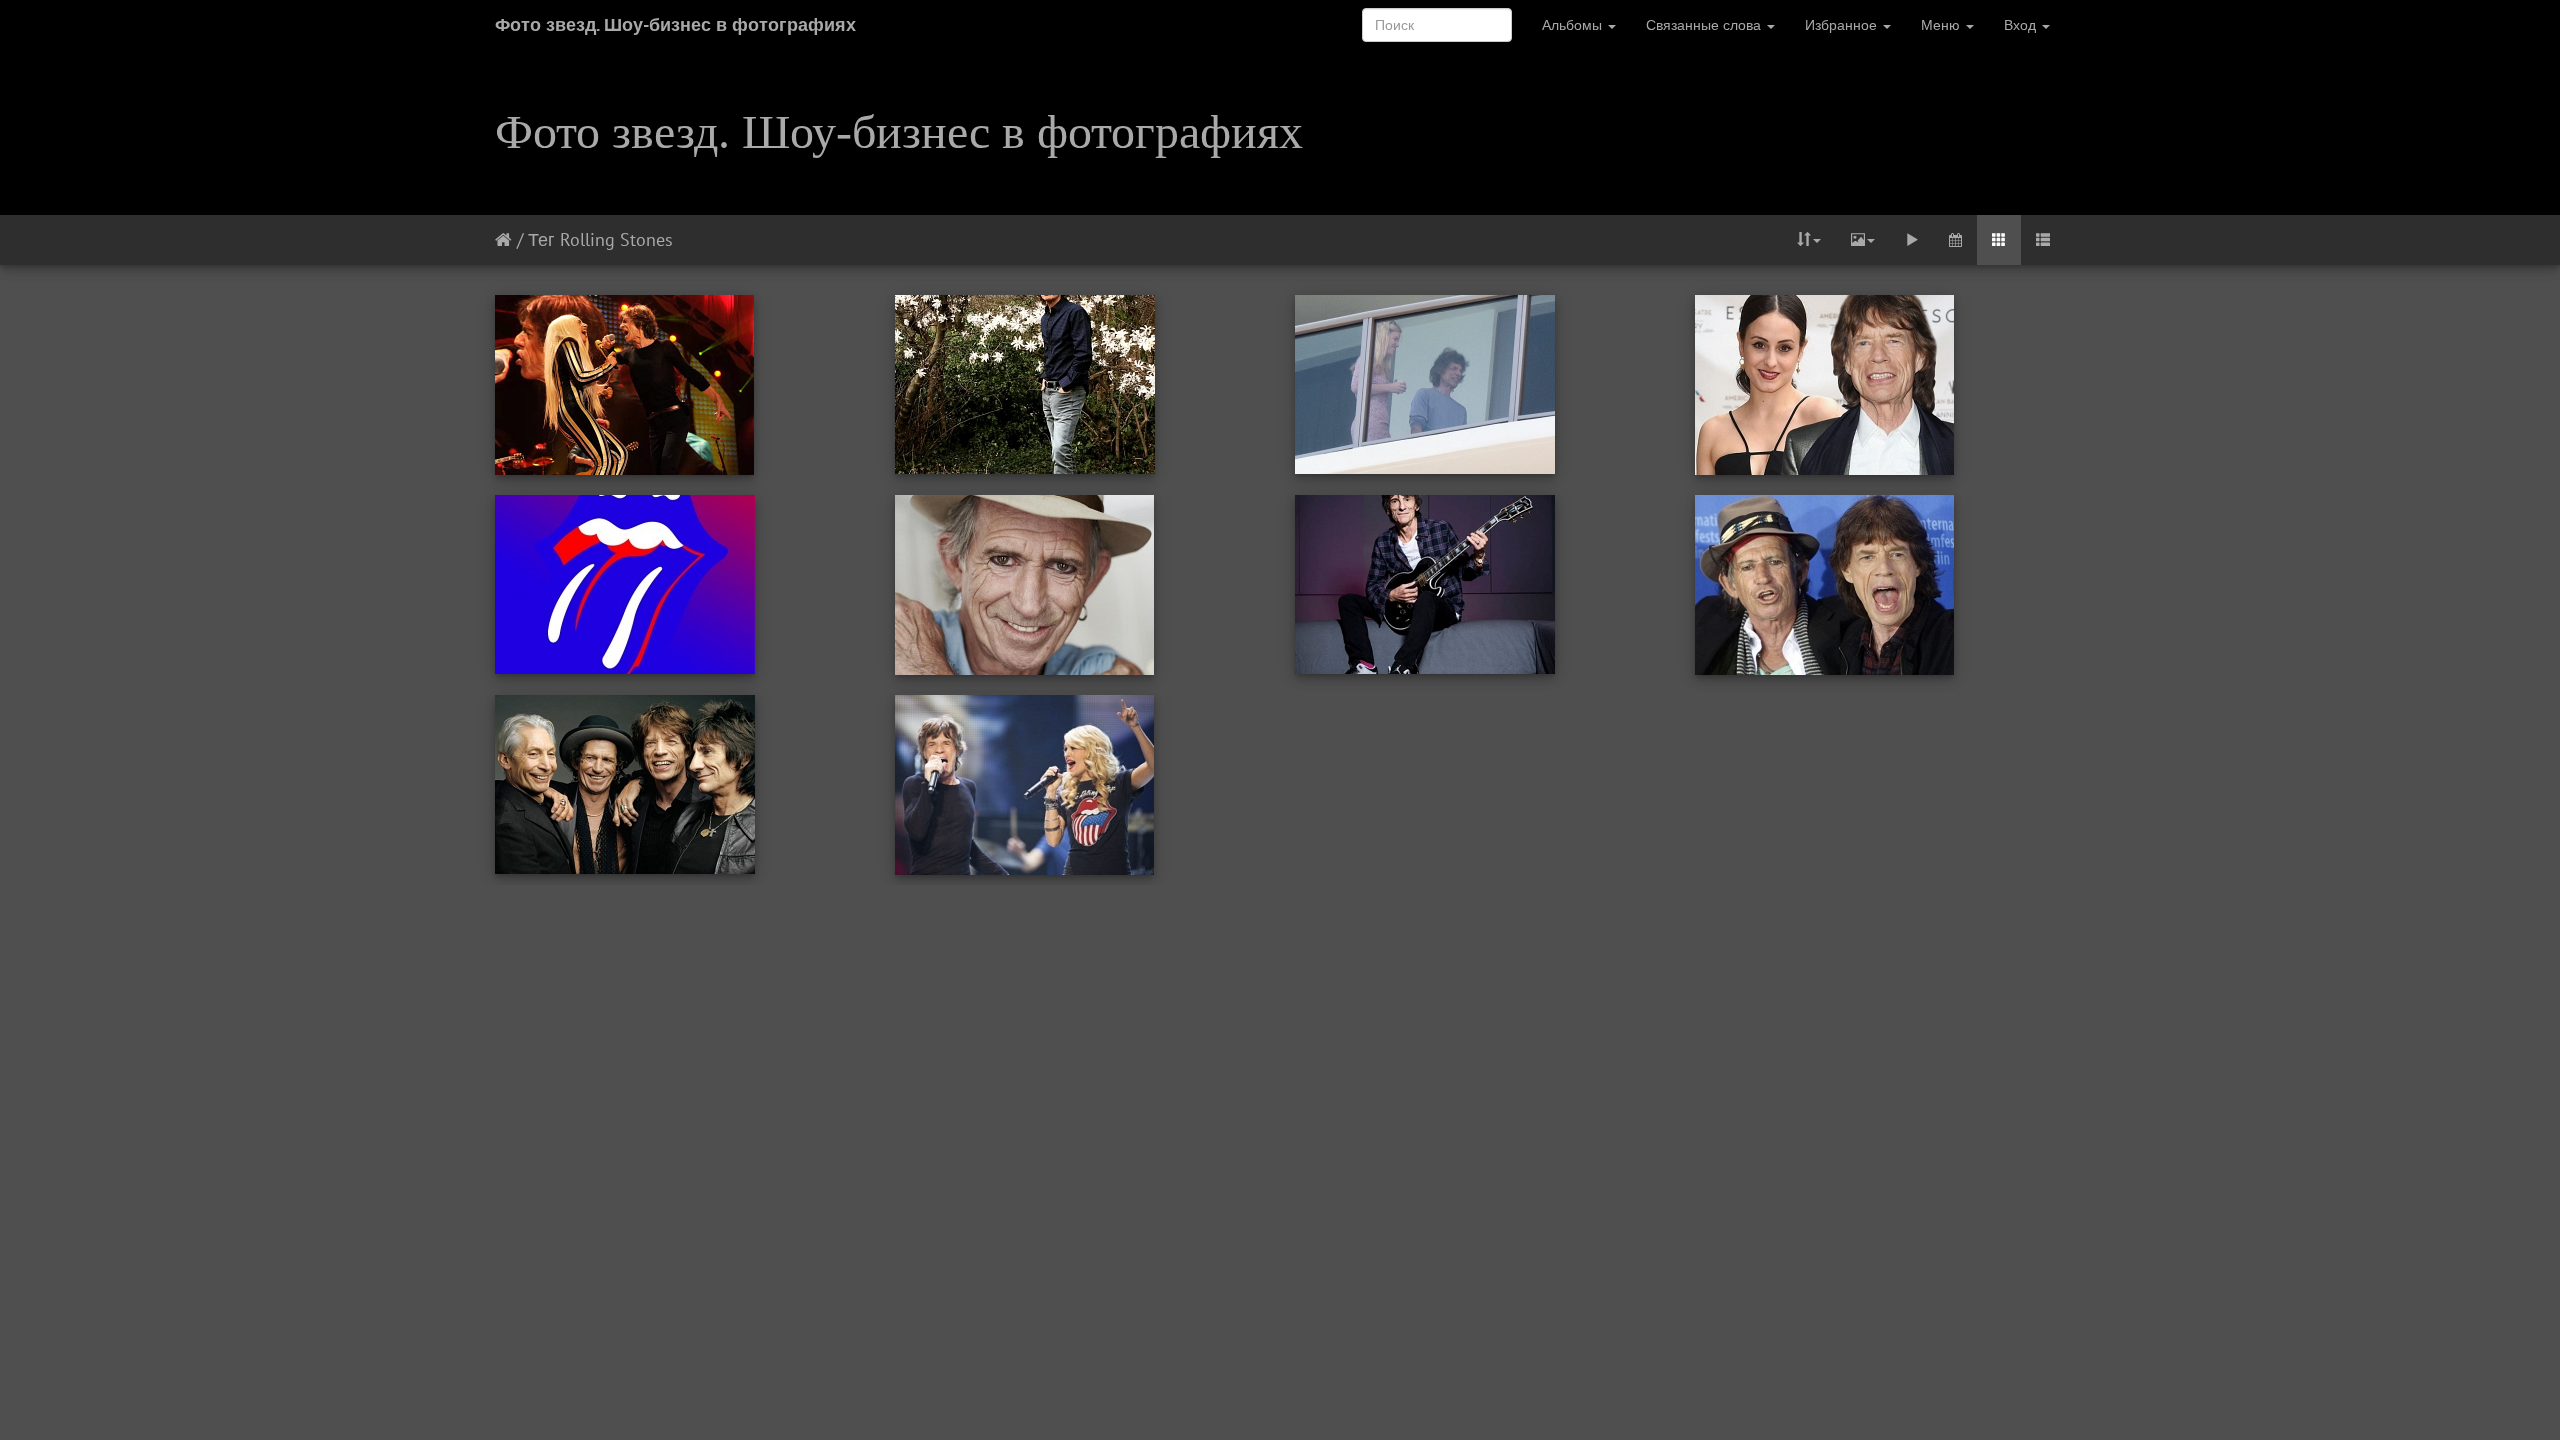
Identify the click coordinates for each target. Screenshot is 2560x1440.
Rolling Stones (616, 239)
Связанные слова (1705, 25)
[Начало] (503, 239)
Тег (541, 239)
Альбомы (1574, 25)
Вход (2022, 25)
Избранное (1843, 25)
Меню (1942, 25)
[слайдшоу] (1912, 240)
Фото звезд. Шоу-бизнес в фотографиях (675, 24)
